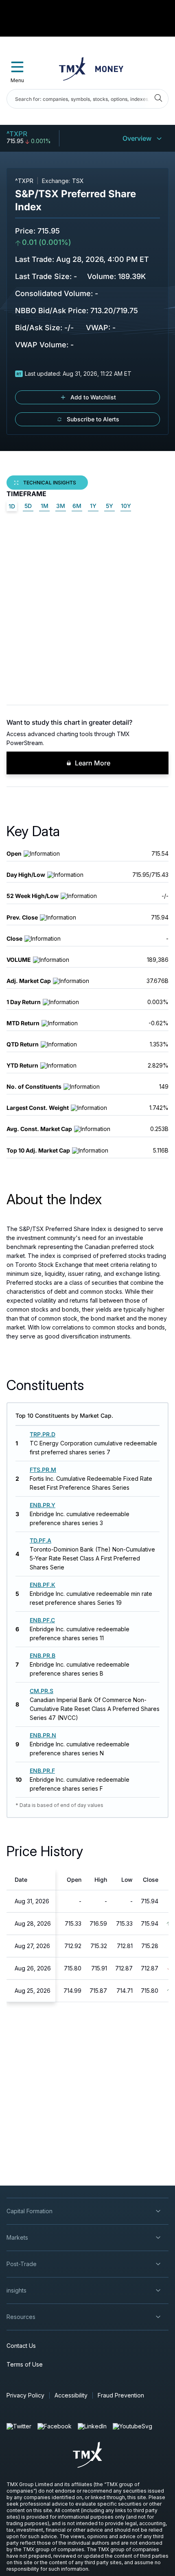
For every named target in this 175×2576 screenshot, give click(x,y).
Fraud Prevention (121, 2395)
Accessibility (71, 2395)
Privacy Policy (25, 2395)
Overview (137, 138)
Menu (17, 80)
